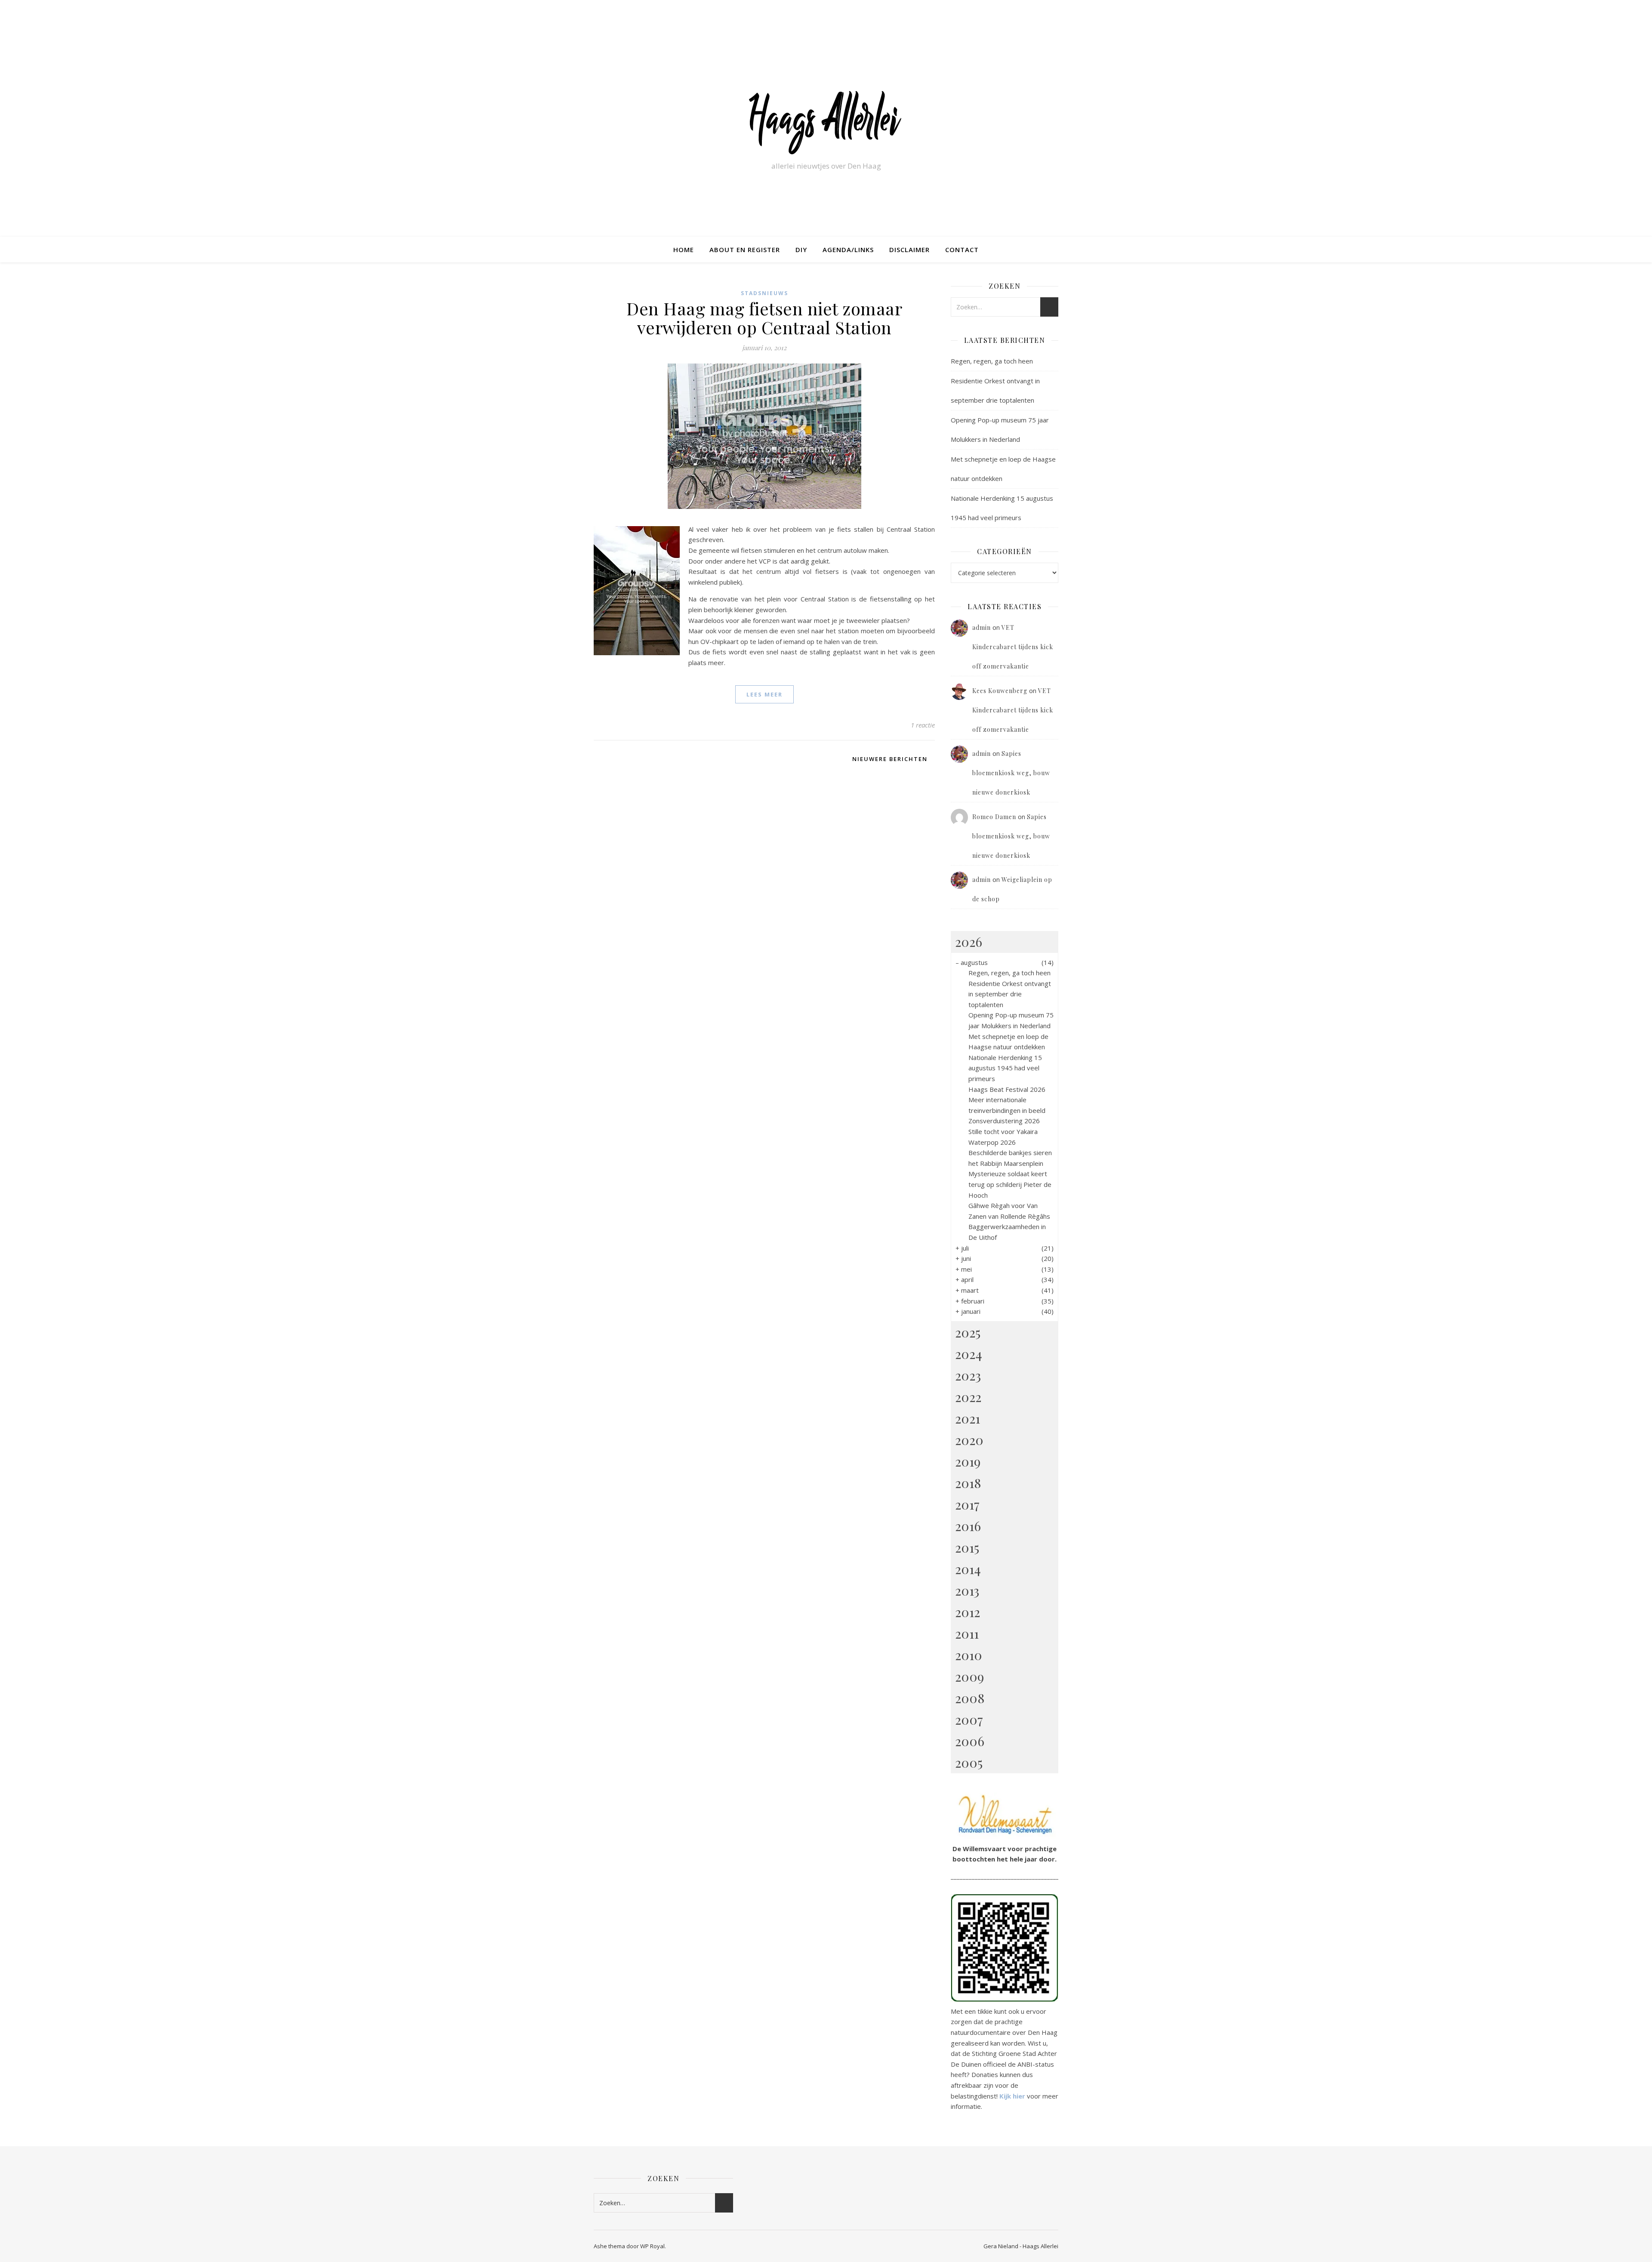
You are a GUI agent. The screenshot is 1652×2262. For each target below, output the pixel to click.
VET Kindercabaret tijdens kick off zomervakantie (1013, 647)
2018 (968, 1483)
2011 (967, 1633)
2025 (968, 1332)
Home (684, 250)
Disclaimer (909, 250)
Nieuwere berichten (891, 759)
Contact (962, 250)
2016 (968, 1526)
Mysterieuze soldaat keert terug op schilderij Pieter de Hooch (1010, 1184)
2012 (968, 1612)
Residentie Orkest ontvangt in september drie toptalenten (1010, 994)
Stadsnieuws (764, 293)
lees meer (764, 694)
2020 (969, 1440)
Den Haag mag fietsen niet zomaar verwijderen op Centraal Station (764, 318)
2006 (970, 1741)
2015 (967, 1547)
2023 (968, 1375)
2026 (969, 942)
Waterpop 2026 (992, 1142)
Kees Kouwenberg (1000, 691)
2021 (968, 1418)
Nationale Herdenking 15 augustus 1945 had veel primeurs (1005, 1068)
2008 (970, 1698)
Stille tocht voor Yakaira (1003, 1131)
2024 (969, 1354)
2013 (967, 1590)
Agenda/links (848, 250)
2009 (969, 1676)
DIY (801, 250)
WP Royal (652, 2246)
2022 (968, 1397)
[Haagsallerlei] (826, 121)
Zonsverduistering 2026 (1004, 1121)
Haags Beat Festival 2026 (1007, 1089)
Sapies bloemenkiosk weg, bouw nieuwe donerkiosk (1011, 773)
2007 (969, 1720)
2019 (968, 1461)
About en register (745, 250)
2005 (969, 1763)
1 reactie (923, 725)
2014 (968, 1569)
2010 (969, 1655)
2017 (967, 1504)
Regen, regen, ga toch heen (992, 361)
